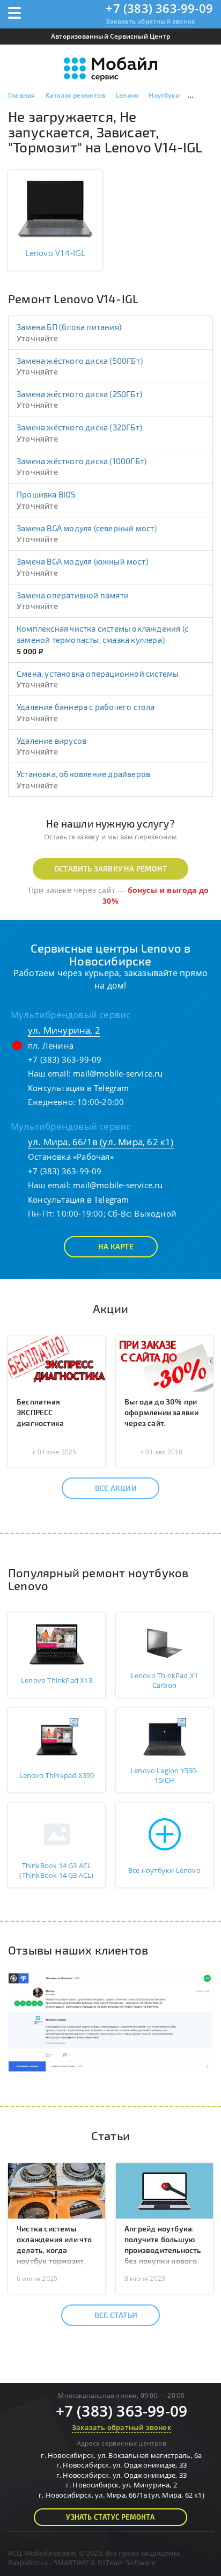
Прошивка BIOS (46, 494)
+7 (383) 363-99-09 (159, 8)
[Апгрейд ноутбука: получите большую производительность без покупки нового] (164, 2190)
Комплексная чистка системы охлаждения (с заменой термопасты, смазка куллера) (102, 634)
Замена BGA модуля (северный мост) (87, 528)
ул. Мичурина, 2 (64, 1030)
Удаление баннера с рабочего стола (86, 707)
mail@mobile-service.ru (118, 1073)
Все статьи (116, 2315)
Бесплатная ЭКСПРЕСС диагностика (40, 1412)
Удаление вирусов (51, 741)
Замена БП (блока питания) (69, 327)
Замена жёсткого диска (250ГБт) (79, 394)
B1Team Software (126, 2563)
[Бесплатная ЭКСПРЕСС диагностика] (57, 1363)
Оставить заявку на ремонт (110, 869)
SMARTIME (72, 2563)
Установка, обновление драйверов (83, 774)
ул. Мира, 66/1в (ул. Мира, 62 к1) (101, 1142)
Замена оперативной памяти (73, 595)
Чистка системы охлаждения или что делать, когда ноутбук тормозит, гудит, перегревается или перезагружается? (56, 2261)
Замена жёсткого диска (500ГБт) (80, 361)
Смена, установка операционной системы (98, 674)
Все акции (116, 1488)
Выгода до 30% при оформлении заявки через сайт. (161, 1412)
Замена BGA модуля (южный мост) (82, 561)
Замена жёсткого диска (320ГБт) (79, 427)
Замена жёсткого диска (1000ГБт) (82, 461)
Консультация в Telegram (79, 1088)
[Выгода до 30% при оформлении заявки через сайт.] (164, 1363)
